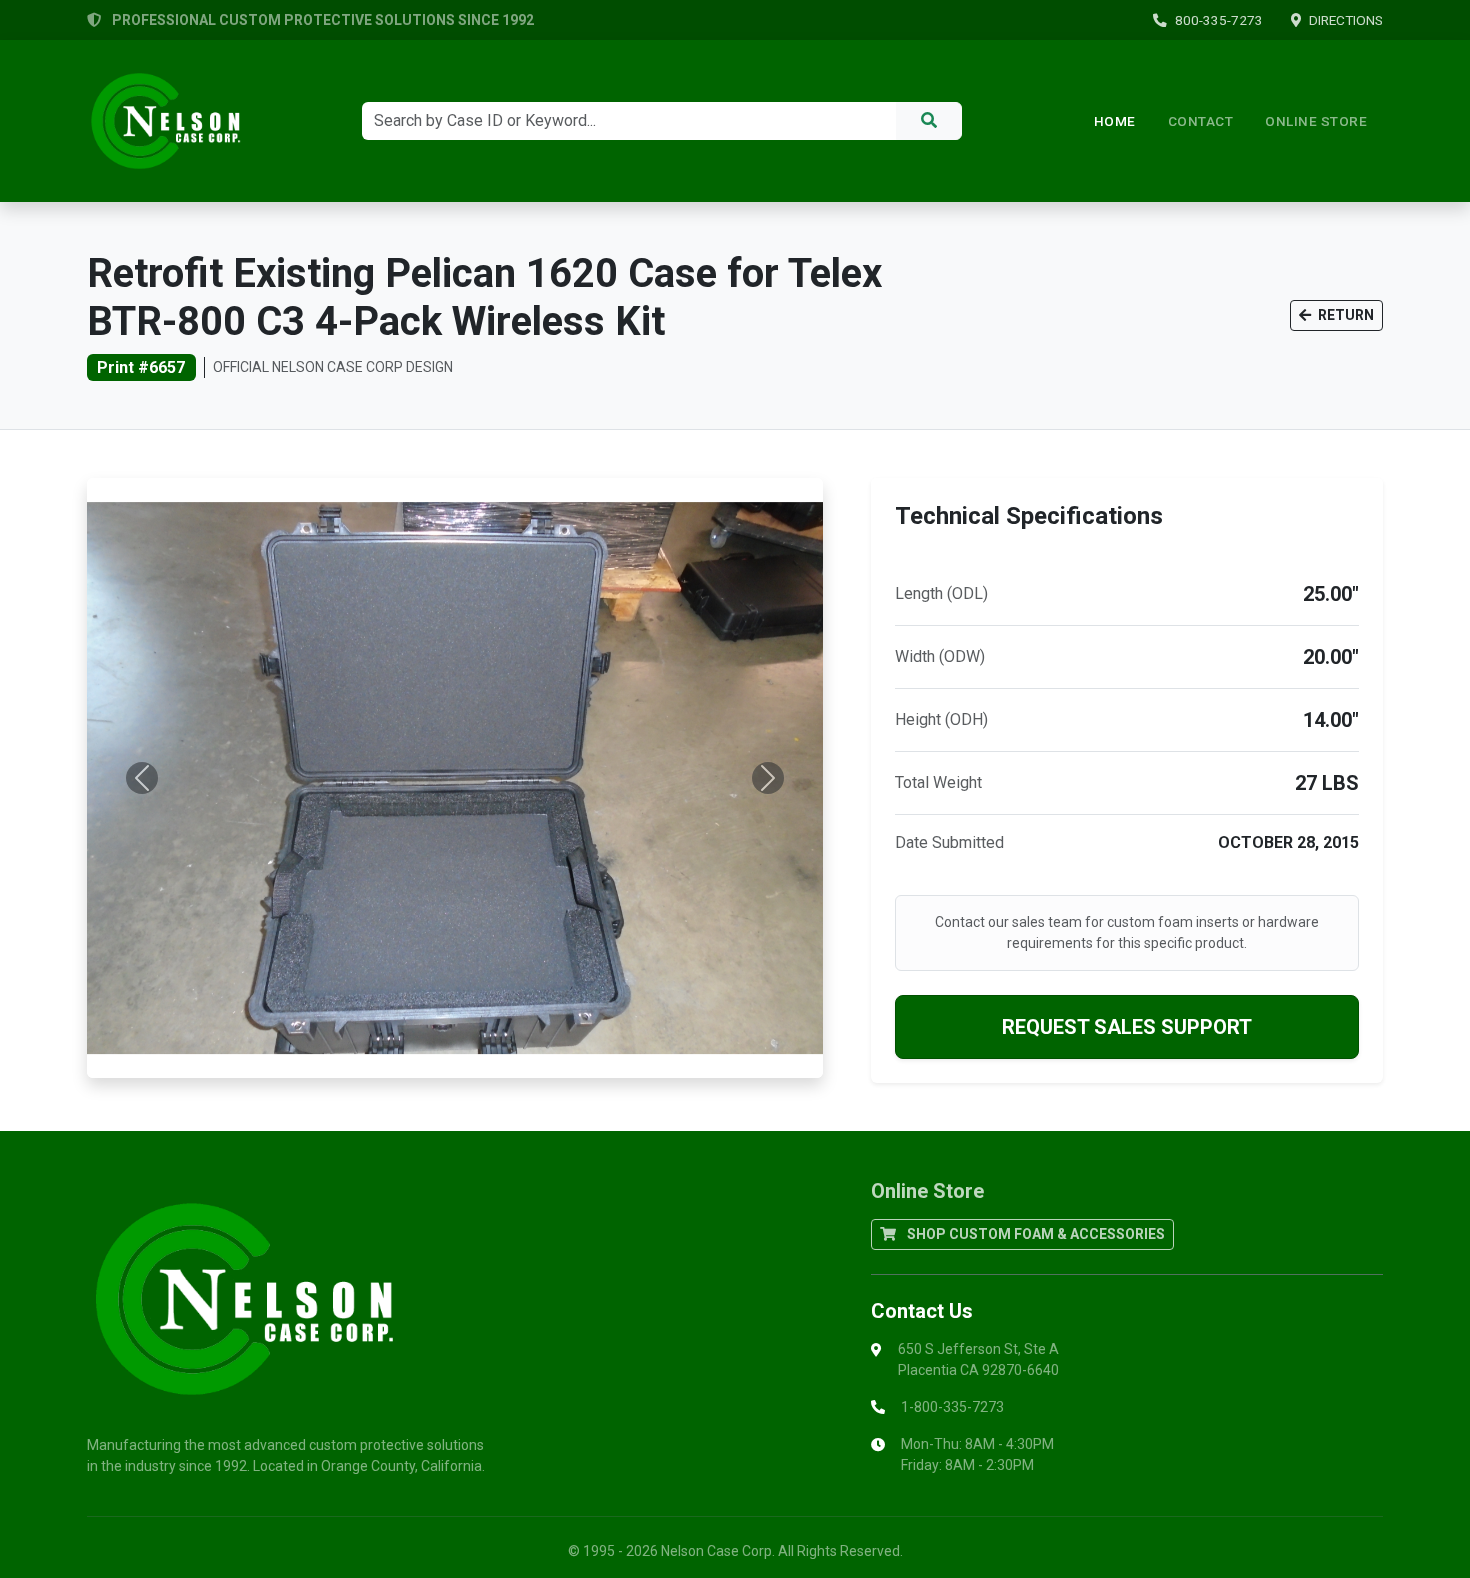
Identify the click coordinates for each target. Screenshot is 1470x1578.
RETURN (1344, 315)
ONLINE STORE (1316, 121)
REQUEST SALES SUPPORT (1127, 1027)
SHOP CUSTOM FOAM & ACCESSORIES (1034, 1234)
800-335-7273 (1219, 20)
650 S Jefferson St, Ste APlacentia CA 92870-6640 (978, 1359)
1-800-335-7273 (952, 1407)
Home (1115, 121)
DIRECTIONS (1346, 20)
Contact (1201, 121)
